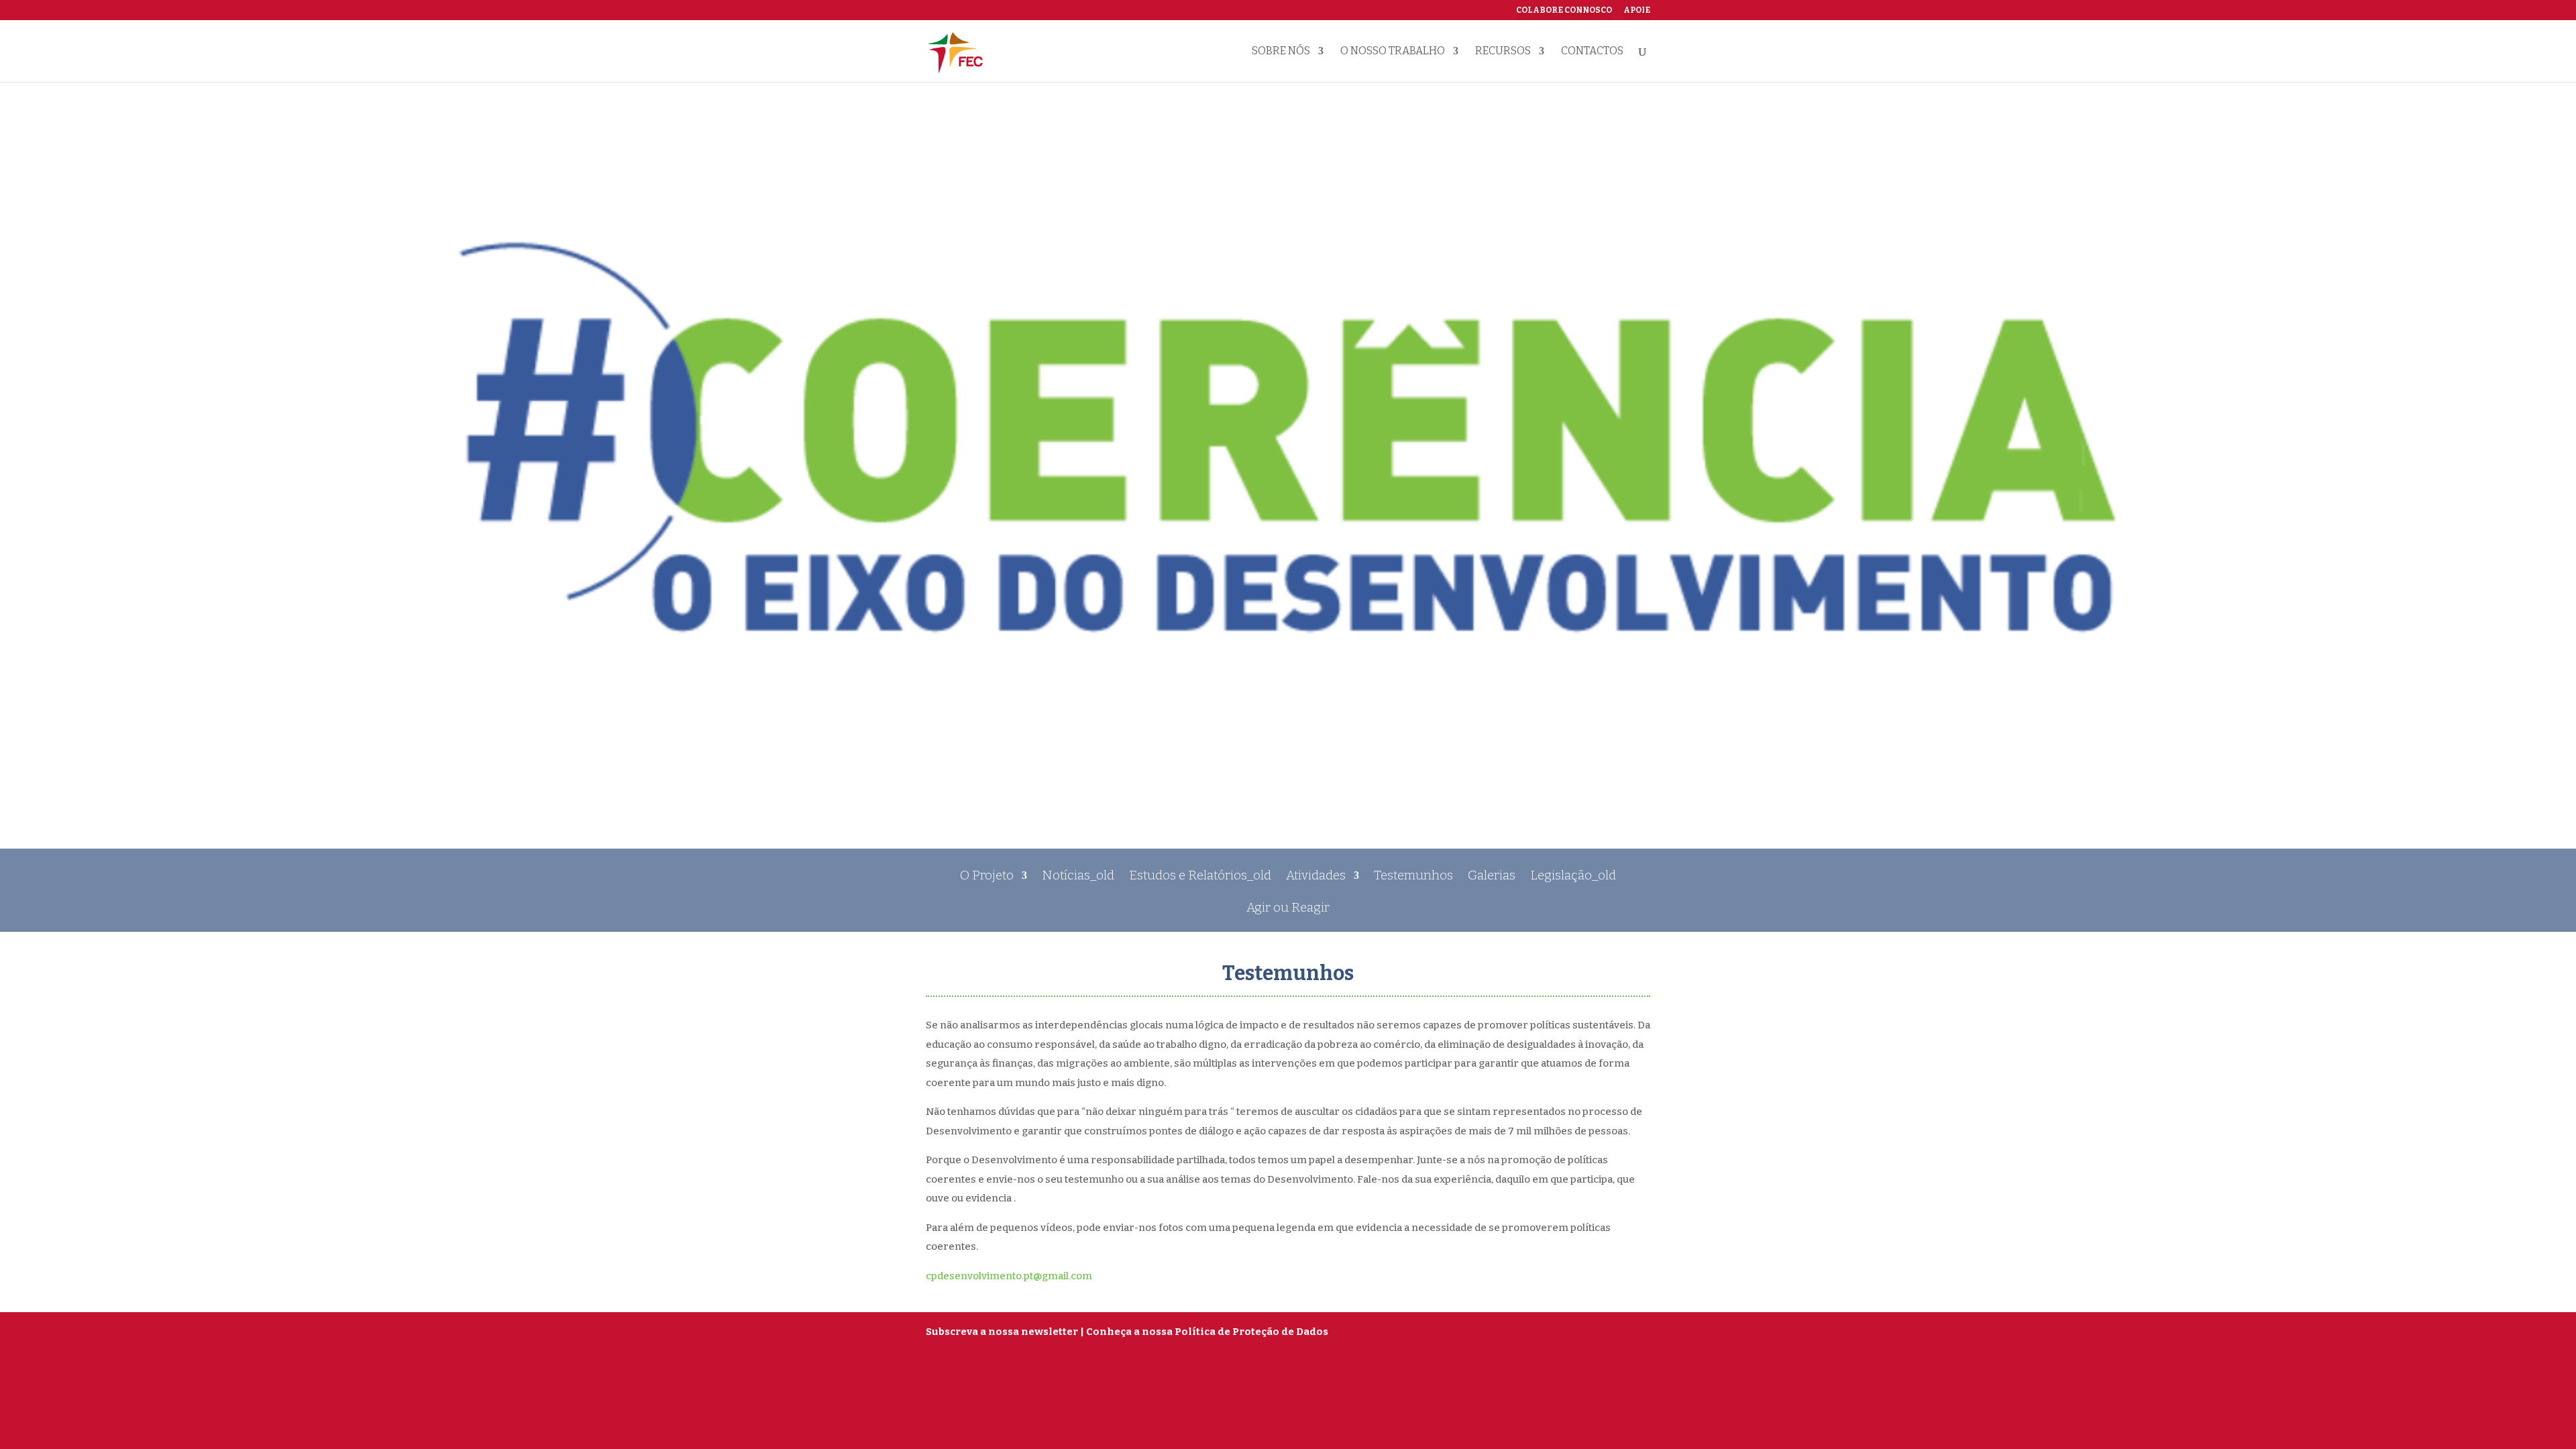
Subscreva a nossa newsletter (1002, 1332)
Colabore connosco (1564, 10)
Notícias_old (1078, 877)
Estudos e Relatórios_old (1200, 877)
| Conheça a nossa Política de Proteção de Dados (1204, 1332)
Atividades (1316, 877)
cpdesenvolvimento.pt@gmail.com (1009, 1276)
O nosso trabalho (1393, 52)
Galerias (1492, 877)
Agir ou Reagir (1288, 909)
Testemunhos (1413, 877)
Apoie (1637, 10)
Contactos (1592, 52)
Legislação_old (1573, 877)
